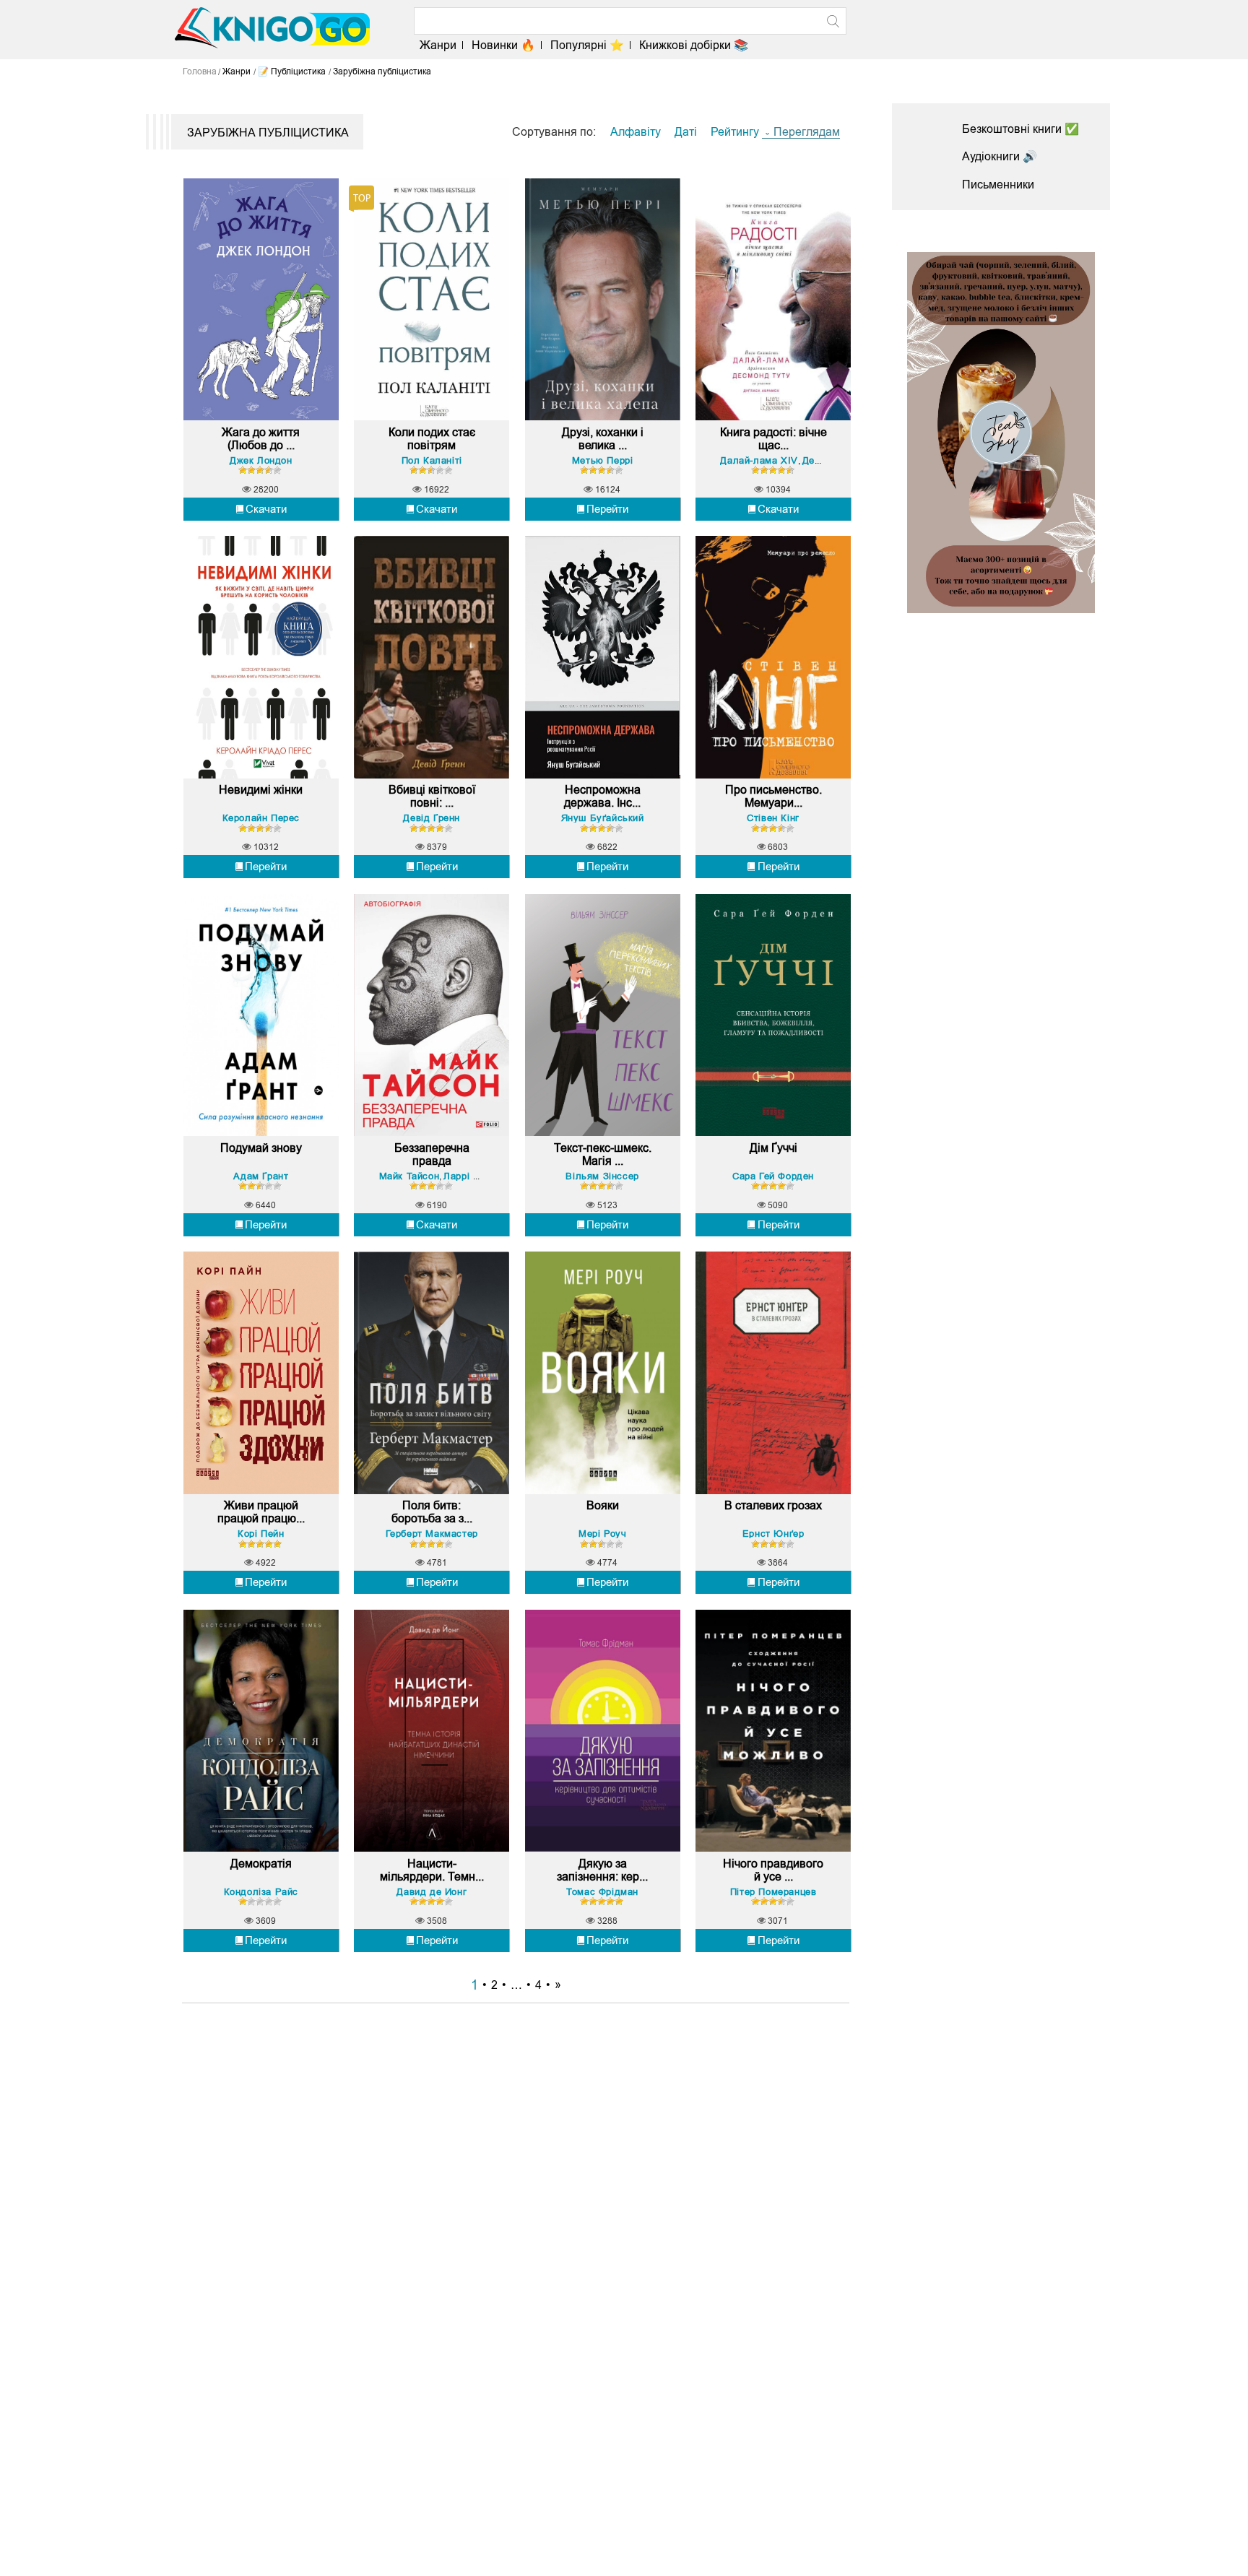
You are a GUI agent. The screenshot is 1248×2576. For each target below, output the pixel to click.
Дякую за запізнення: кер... (602, 1870)
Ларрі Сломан (476, 1176)
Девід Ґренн (432, 818)
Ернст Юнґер (773, 1534)
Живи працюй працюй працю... (261, 1512)
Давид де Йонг (432, 1892)
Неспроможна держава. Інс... (602, 796)
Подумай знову (261, 1148)
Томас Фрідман (602, 1892)
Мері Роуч (602, 1534)
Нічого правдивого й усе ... (773, 1870)
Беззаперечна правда (432, 1154)
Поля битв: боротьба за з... (432, 1512)
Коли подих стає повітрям (432, 439)
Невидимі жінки (261, 790)
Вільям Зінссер (602, 1176)
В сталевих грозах (773, 1505)
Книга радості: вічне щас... (773, 439)
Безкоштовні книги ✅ (1020, 129)
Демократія (261, 1864)
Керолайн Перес (261, 818)
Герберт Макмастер (432, 1534)
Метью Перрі (603, 460)
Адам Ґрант (261, 1176)
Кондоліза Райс (261, 1892)
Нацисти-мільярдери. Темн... (432, 1870)
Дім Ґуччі (773, 1148)
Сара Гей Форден (773, 1176)
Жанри (438, 45)
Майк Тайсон (409, 1176)
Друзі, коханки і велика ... (603, 439)
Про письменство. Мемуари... (773, 796)
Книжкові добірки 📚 (694, 45)
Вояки (603, 1505)
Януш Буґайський (603, 818)
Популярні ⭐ (587, 45)
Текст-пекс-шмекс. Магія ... (603, 1154)
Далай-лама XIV (759, 460)
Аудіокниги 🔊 (1000, 156)
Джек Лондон (261, 460)
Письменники (998, 185)
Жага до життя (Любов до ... (261, 439)
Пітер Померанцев (773, 1892)
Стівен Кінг (773, 818)
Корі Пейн (261, 1534)
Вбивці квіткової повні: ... (432, 796)
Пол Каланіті (432, 460)
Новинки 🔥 (503, 45)
